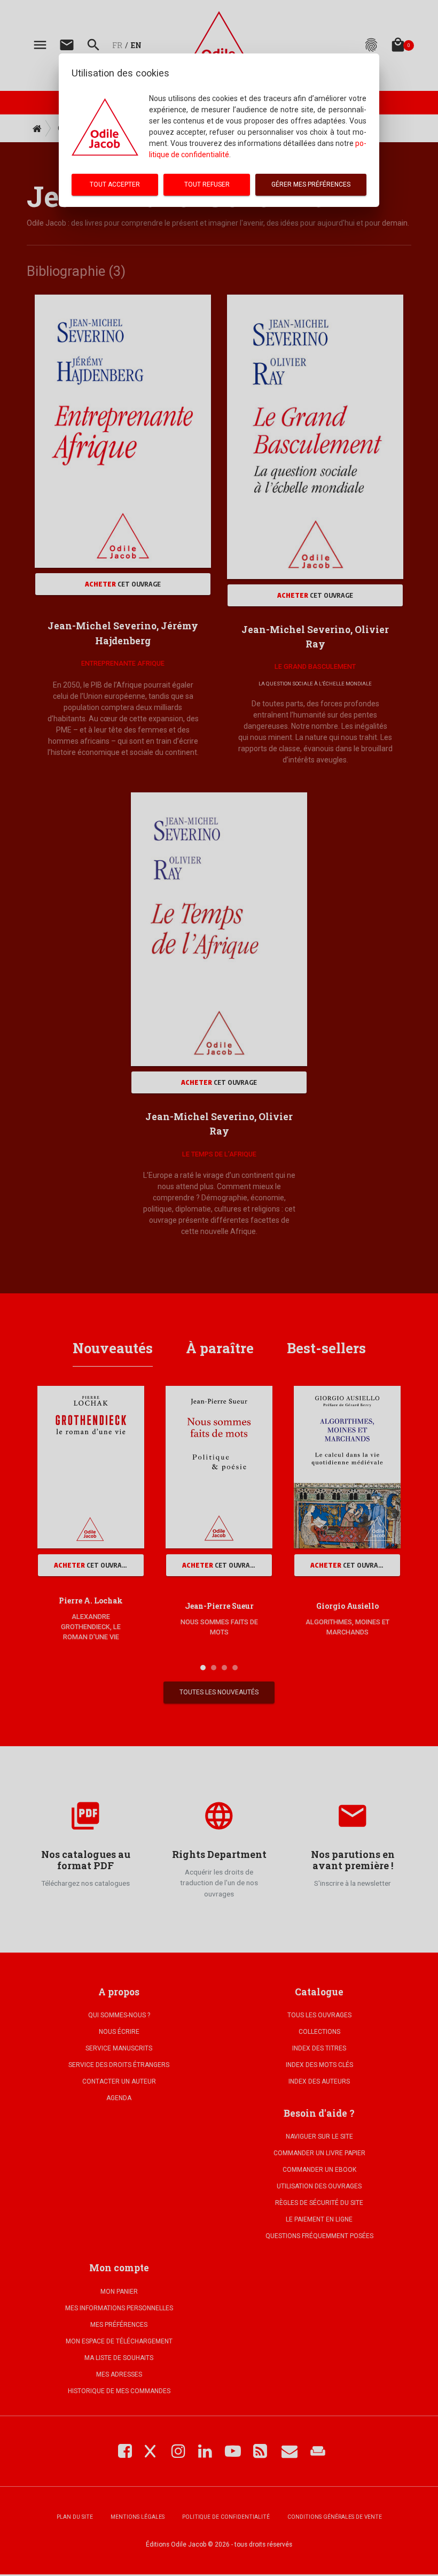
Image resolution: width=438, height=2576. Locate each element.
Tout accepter (115, 184)
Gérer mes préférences (311, 184)
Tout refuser (207, 184)
